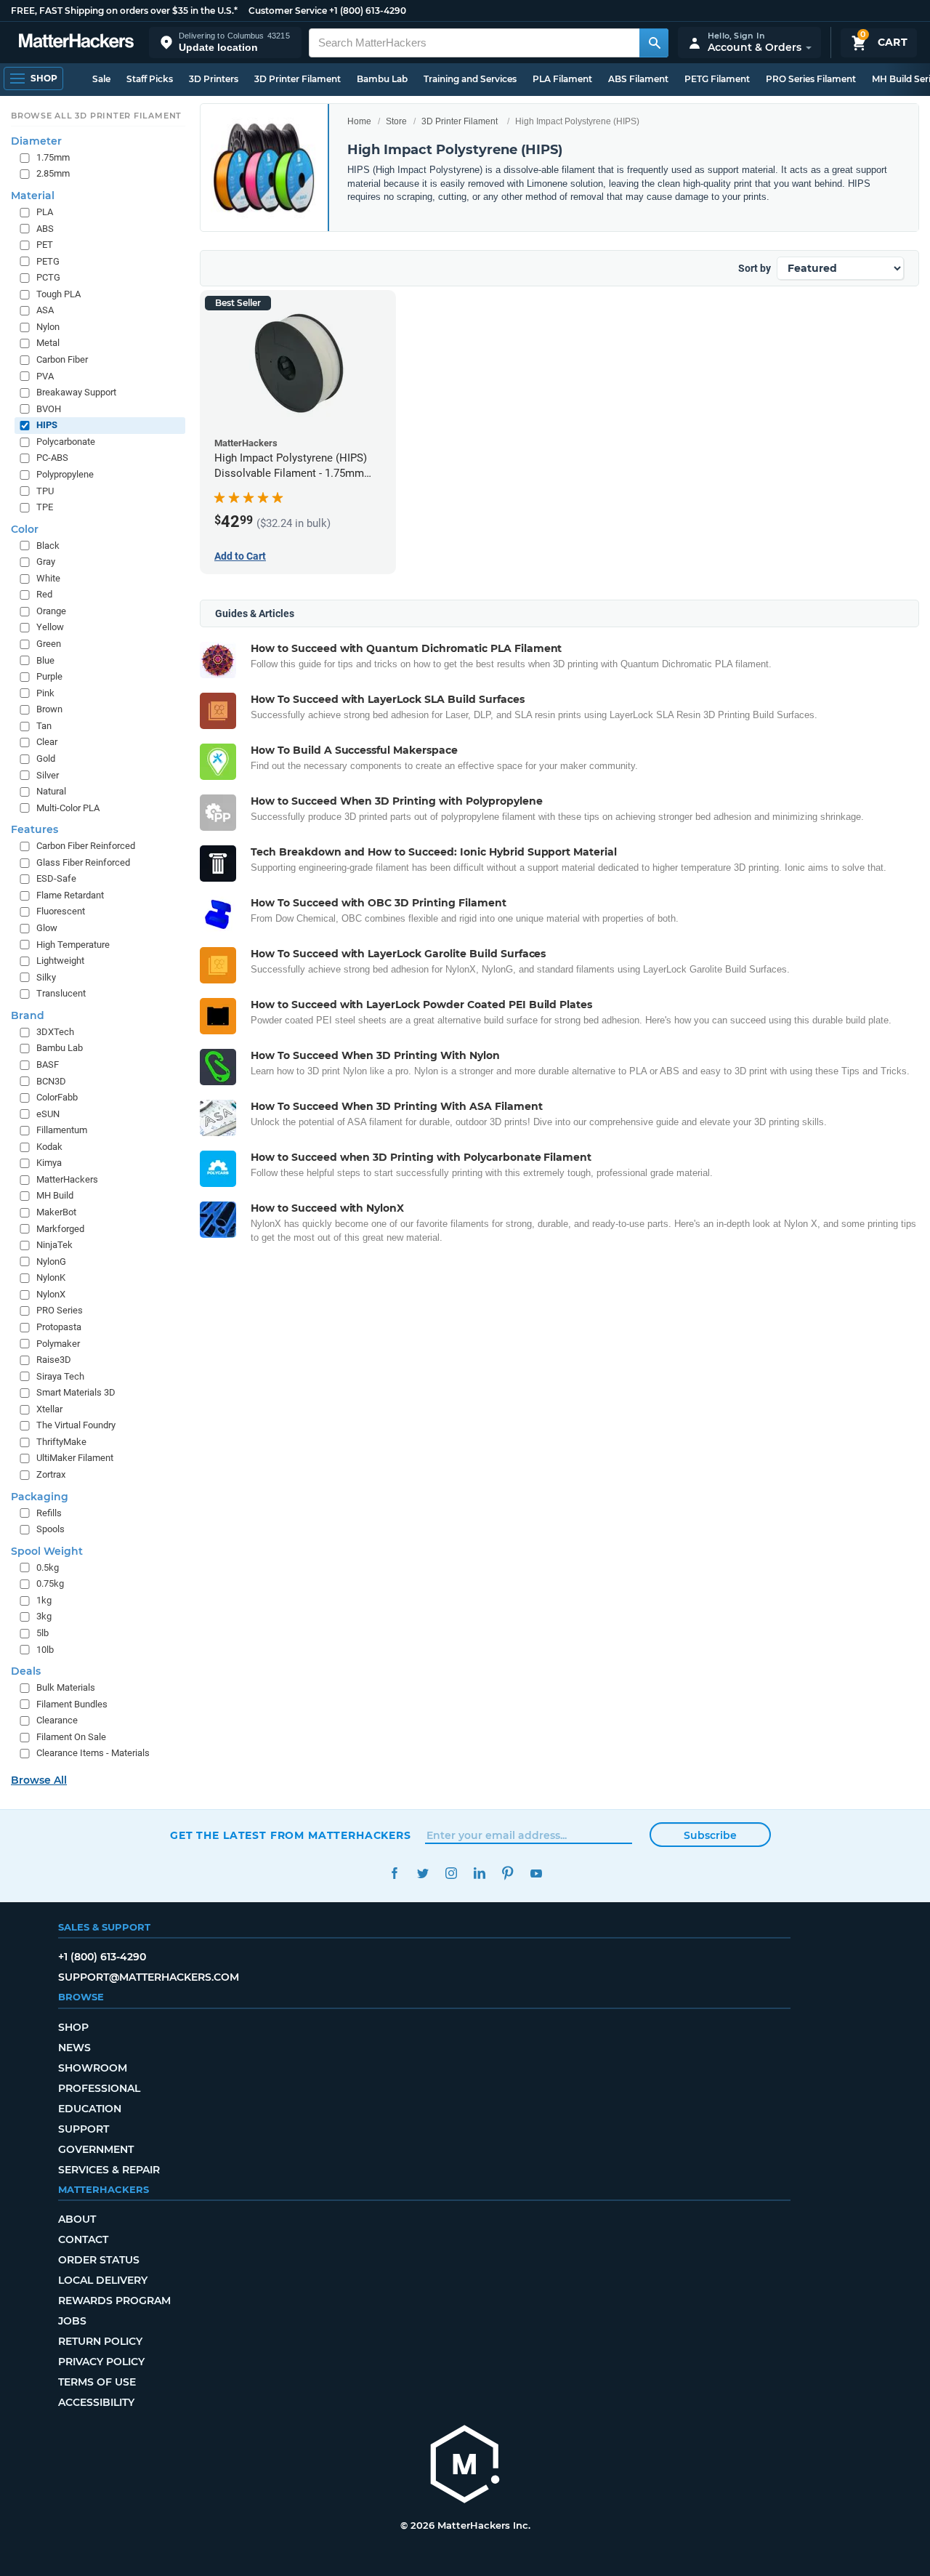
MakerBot (56, 1212)
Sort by (755, 268)
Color (25, 529)
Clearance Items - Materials (93, 1753)
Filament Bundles (72, 1704)
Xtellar (49, 1409)
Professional (99, 2088)
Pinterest (508, 1873)
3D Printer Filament (298, 79)
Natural (51, 791)
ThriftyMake (61, 1442)
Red (44, 594)
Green (49, 644)
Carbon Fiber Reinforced (86, 846)
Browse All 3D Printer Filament (96, 116)
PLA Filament (562, 79)
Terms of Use (97, 2382)
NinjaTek (54, 1245)
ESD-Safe (56, 878)
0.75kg (50, 1583)
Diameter (36, 141)
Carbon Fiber (62, 359)
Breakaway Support (76, 392)
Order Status (99, 2260)
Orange (51, 611)
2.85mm (53, 173)
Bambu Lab (382, 79)
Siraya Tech (60, 1376)
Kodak (49, 1147)
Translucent (61, 993)
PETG (48, 261)
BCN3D (51, 1080)
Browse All (39, 1780)
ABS (45, 228)
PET (45, 245)
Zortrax (51, 1474)
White (48, 578)
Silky (46, 977)
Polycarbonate (66, 442)
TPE (45, 507)
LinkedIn (479, 1873)
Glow (47, 928)
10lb (45, 1649)
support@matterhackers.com (149, 1977)
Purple (49, 676)
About (77, 2219)
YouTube (536, 1873)
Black (48, 546)
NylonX (51, 1294)
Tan (44, 726)
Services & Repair (109, 2170)
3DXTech (55, 1032)
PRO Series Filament (811, 79)
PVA (45, 375)
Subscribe (710, 1835)
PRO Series (60, 1310)
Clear (47, 742)
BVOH (49, 409)
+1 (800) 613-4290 (368, 11)
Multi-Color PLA (68, 808)
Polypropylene (65, 474)
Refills (49, 1512)
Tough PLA (58, 294)
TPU (45, 490)
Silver (48, 774)
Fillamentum (62, 1130)
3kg (44, 1616)
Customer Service (288, 11)
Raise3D (54, 1360)
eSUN (48, 1114)
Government (96, 2149)
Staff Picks (150, 79)
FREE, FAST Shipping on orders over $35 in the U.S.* (124, 11)
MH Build (55, 1195)
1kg (44, 1600)
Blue (45, 660)
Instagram (451, 1873)
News (74, 2048)
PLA (45, 212)
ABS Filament (638, 79)
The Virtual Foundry (76, 1425)
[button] (225, 43)
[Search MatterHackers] (654, 43)
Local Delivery (103, 2280)
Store (396, 121)
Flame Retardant (70, 895)
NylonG (51, 1261)
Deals (26, 1671)
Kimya (49, 1163)
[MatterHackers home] (76, 43)
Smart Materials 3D (76, 1392)
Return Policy (100, 2341)
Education (90, 2109)
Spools (50, 1529)
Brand (28, 1015)
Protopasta (59, 1327)
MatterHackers (67, 1179)
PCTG (48, 277)
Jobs (72, 2321)
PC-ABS (52, 458)
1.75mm (53, 157)
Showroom (93, 2068)
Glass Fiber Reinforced (83, 862)
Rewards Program (114, 2301)
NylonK (51, 1277)
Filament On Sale (71, 1737)
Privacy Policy (101, 2362)
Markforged (60, 1228)
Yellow (50, 627)
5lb (43, 1633)
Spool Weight (47, 1551)
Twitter (422, 1873)
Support (84, 2129)
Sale (101, 79)
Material (33, 196)
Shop (73, 2027)
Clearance (57, 1720)
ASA (45, 310)
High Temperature (73, 944)
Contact (83, 2239)
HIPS (47, 425)
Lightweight (60, 961)
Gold (46, 758)
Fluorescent (61, 911)
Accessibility (96, 2402)
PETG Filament (717, 79)
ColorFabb (57, 1097)
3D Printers (214, 79)
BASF (48, 1064)
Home (359, 121)
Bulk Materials (66, 1687)
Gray (46, 562)
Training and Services (470, 79)
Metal (48, 343)
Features (35, 829)
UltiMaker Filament (75, 1458)
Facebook (394, 1873)
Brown (49, 709)
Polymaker (58, 1343)
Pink (45, 693)
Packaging (40, 1496)
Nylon (48, 327)
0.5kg (48, 1567)
